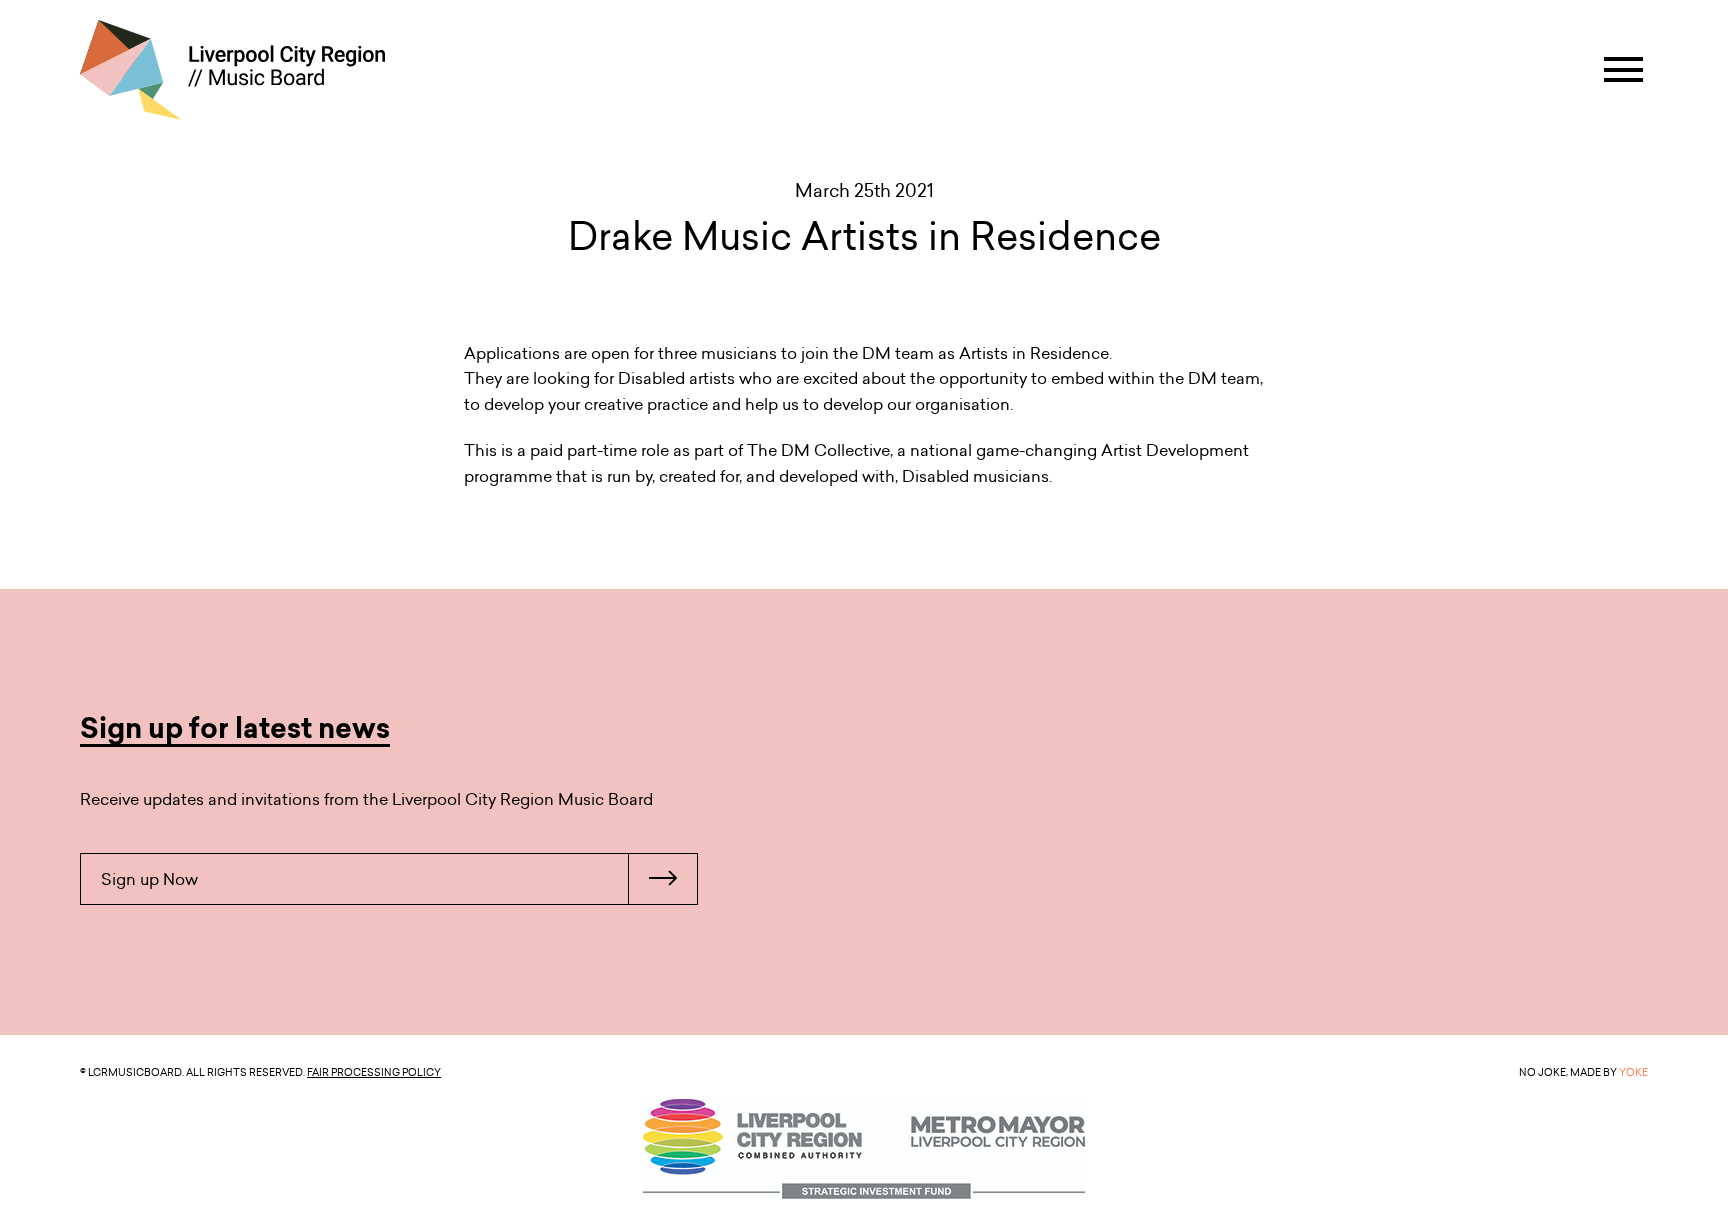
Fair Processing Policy (374, 1072)
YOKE (1633, 1072)
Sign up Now (149, 879)
